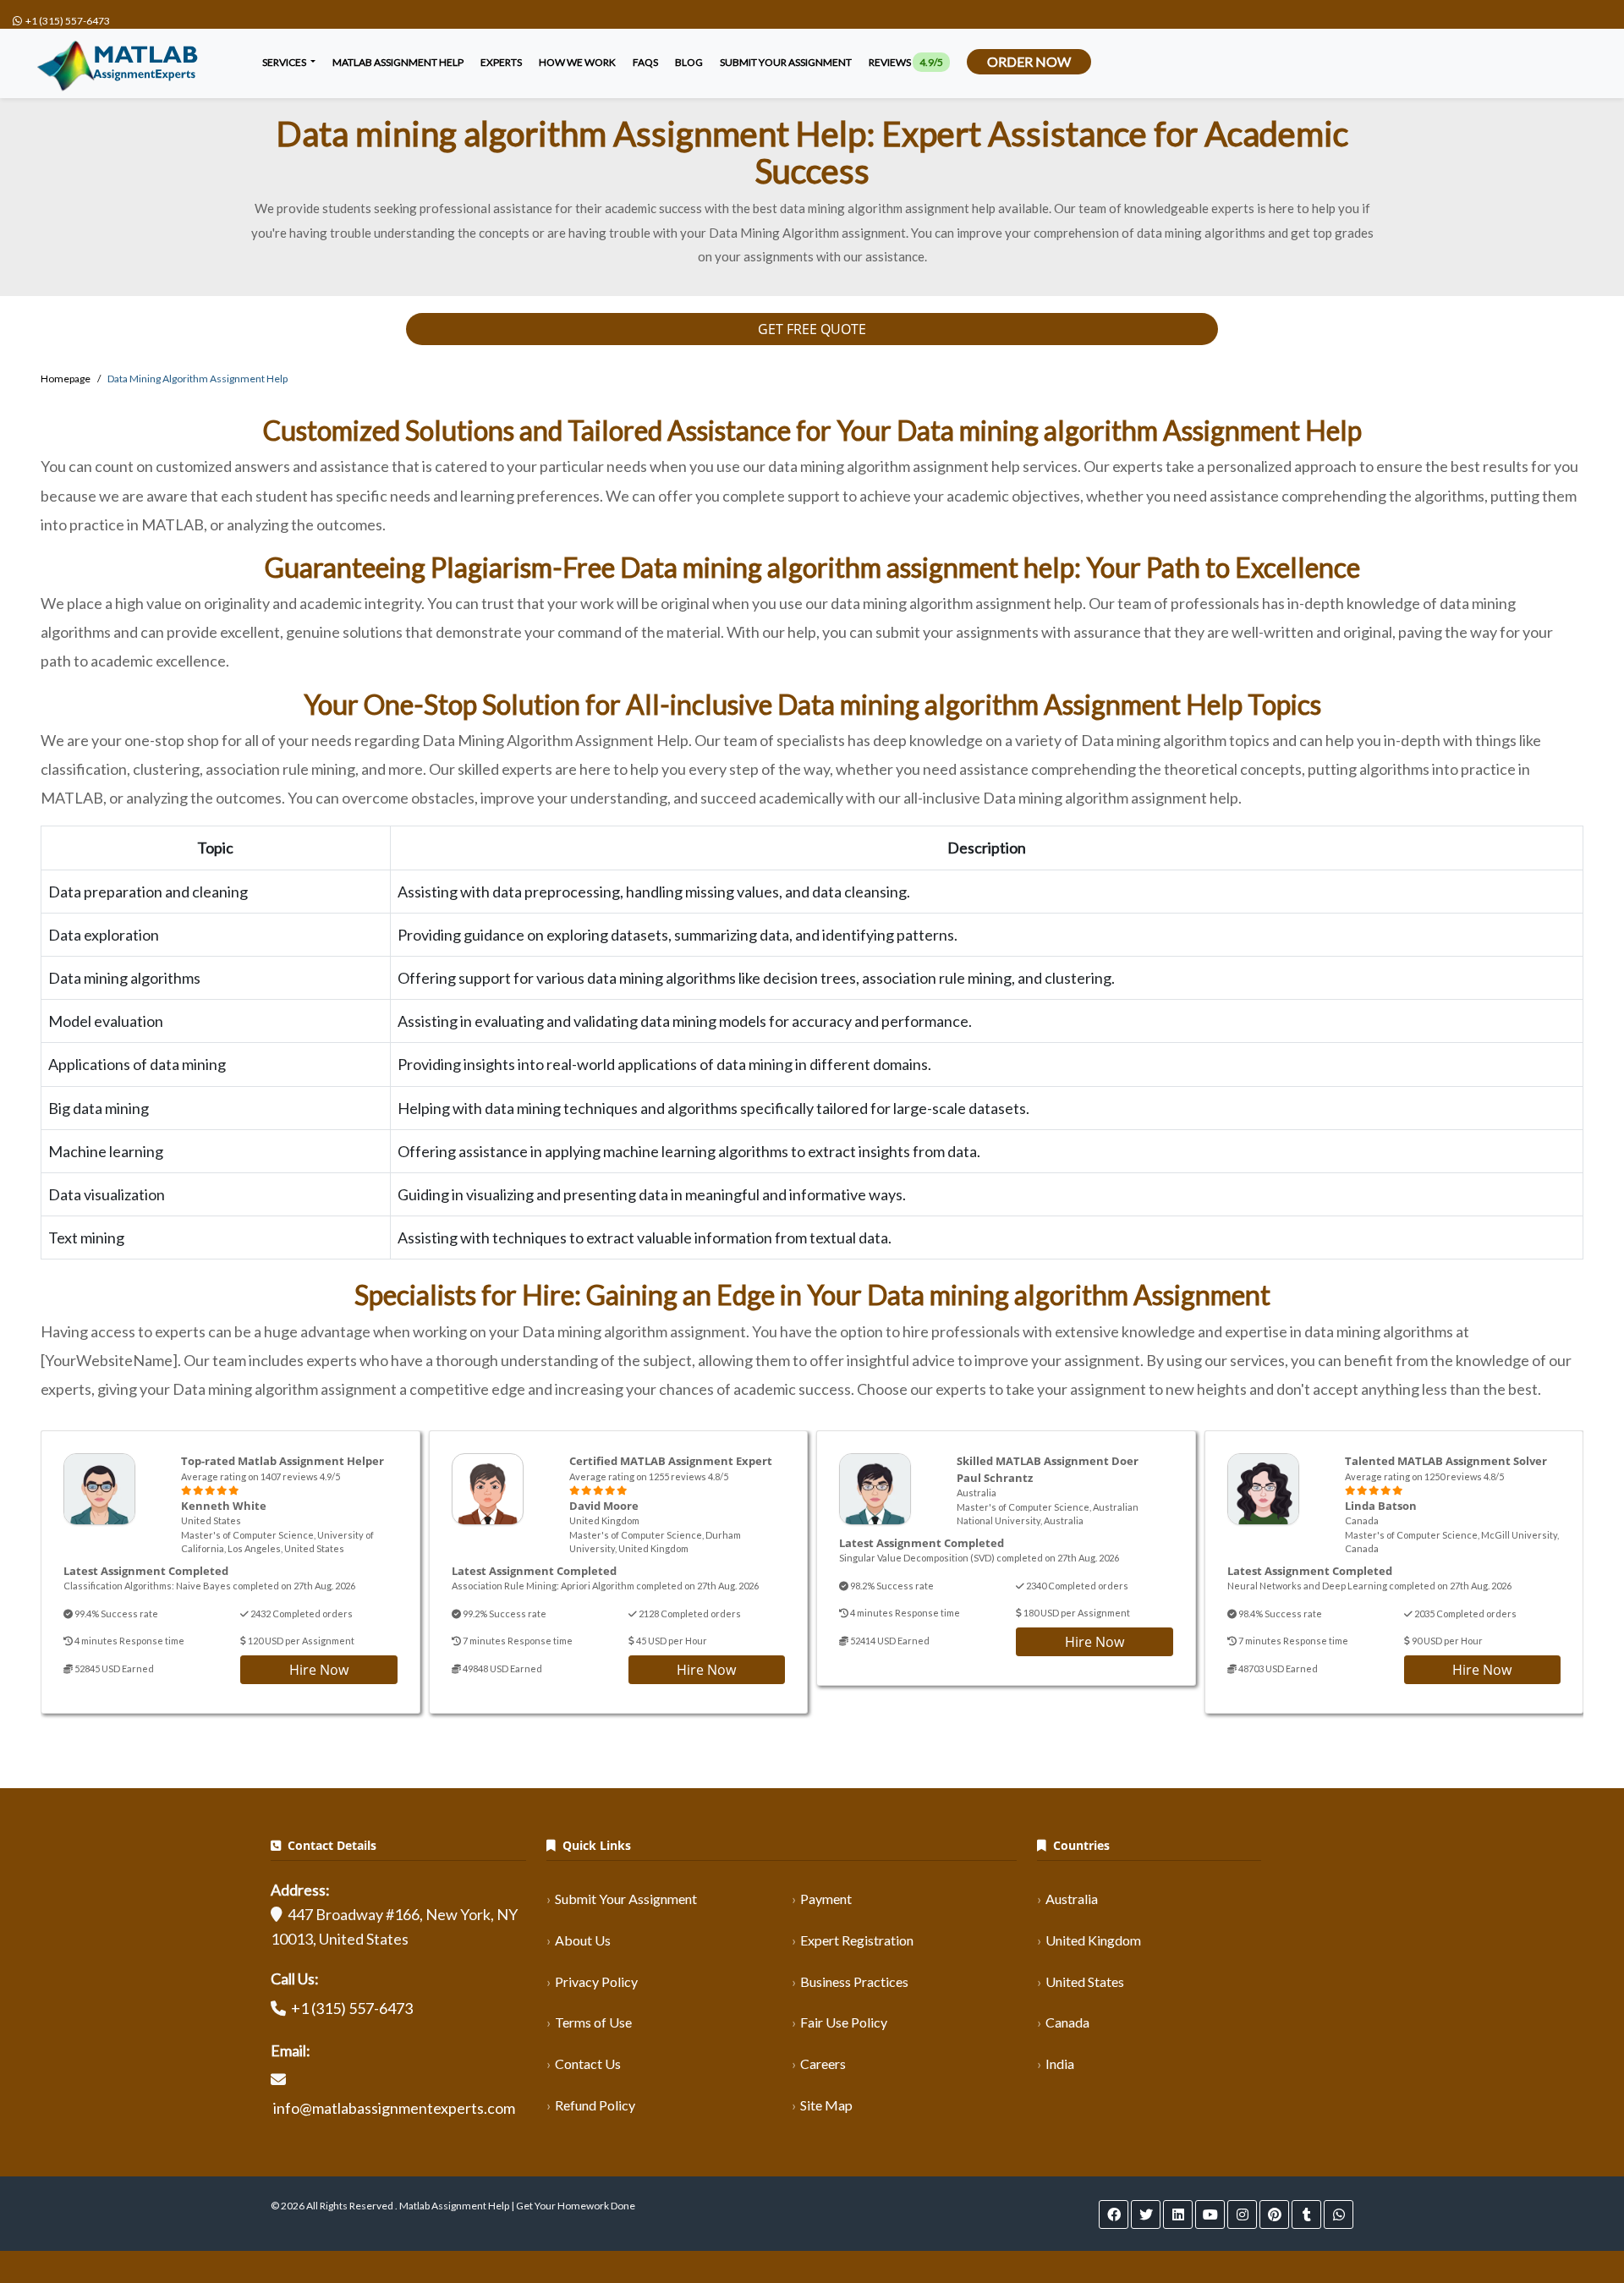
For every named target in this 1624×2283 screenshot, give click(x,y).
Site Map (826, 2105)
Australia (1072, 1899)
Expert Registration (857, 1940)
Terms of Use (593, 2022)
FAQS (645, 62)
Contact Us (588, 2063)
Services (285, 62)
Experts (501, 62)
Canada (1067, 2022)
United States (1085, 1981)
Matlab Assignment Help (398, 62)
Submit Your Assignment (626, 1899)
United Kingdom (1093, 1940)
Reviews (906, 62)
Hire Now (319, 1670)
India (1060, 2063)
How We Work (577, 62)
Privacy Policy (596, 1981)
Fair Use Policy (844, 2022)
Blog (689, 62)
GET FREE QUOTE (812, 329)
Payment (826, 1899)
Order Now (1029, 61)
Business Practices (854, 1981)
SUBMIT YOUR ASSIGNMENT (786, 62)
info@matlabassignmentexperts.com (394, 2108)
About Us (583, 1940)
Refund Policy (595, 2105)
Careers (823, 2063)
